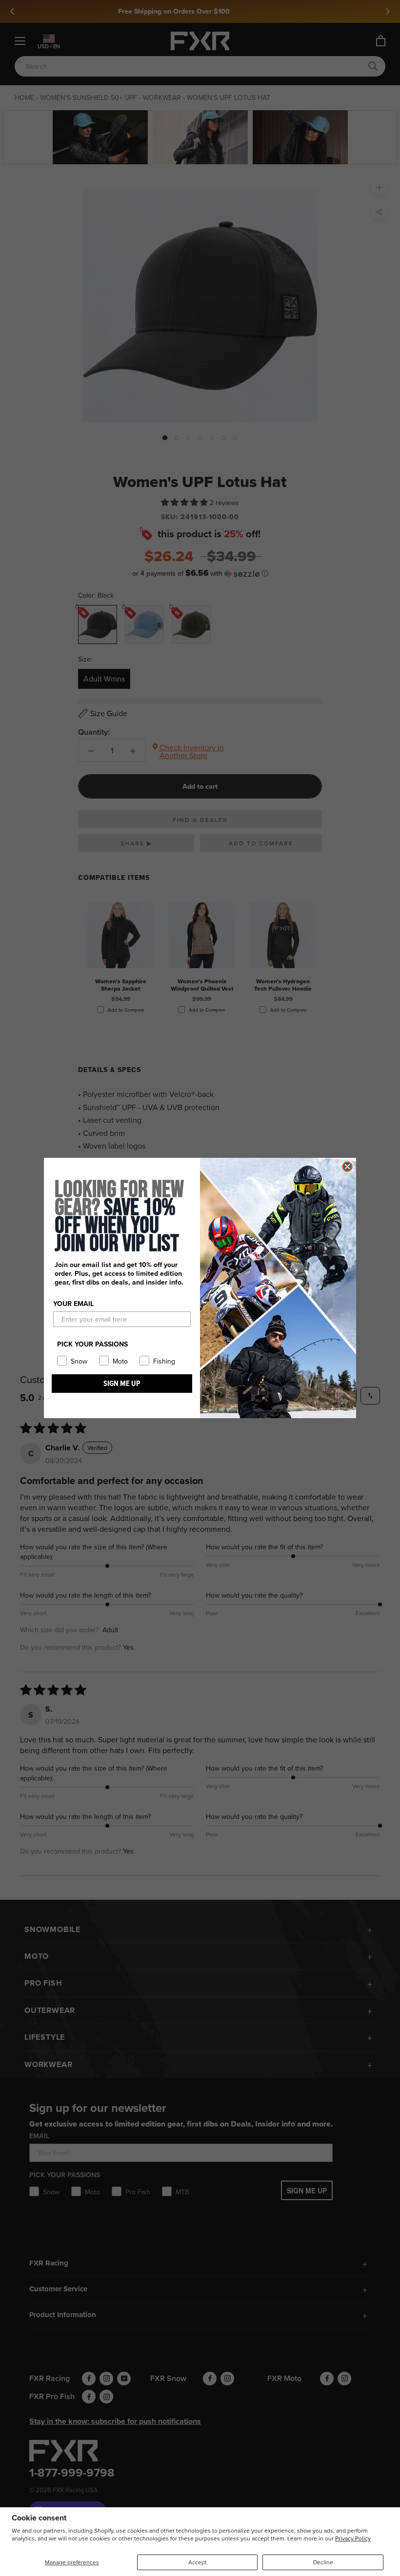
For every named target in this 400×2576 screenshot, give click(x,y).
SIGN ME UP (122, 1383)
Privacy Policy (353, 2538)
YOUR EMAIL (73, 1304)
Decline (323, 2562)
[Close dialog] (347, 1167)
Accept (198, 2562)
